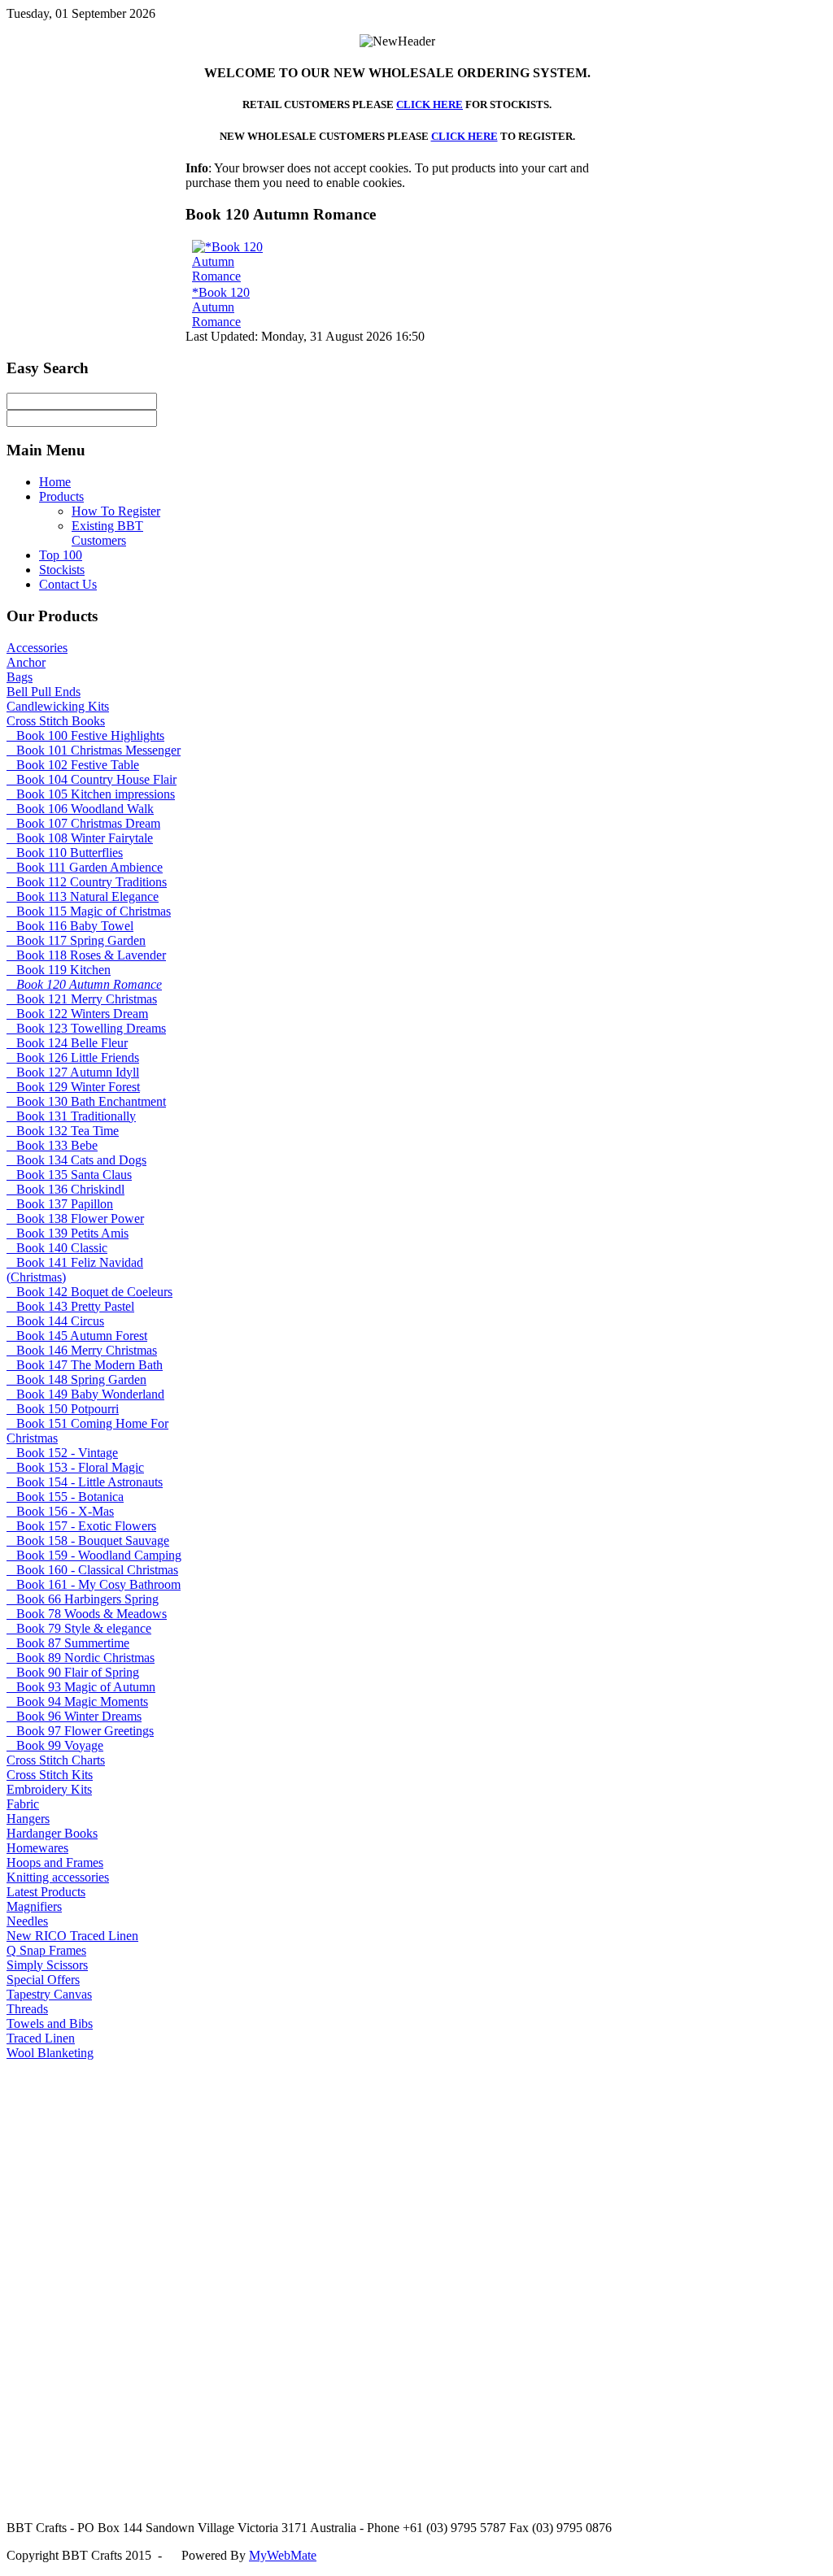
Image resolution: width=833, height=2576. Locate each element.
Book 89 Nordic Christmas (81, 1658)
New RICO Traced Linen (72, 1936)
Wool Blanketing (50, 2053)
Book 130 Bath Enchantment (86, 1101)
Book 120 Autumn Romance (84, 984)
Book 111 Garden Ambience (85, 867)
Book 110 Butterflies (65, 853)
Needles (27, 1921)
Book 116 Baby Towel (70, 926)
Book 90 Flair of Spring (73, 1672)
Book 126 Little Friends (73, 1057)
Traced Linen (41, 2038)
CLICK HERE (430, 104)
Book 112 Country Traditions (87, 882)
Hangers (28, 1819)
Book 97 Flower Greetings (80, 1731)
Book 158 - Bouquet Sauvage (88, 1540)
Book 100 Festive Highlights (85, 735)
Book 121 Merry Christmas (82, 999)
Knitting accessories (58, 1877)
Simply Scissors (47, 1965)
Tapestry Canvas (49, 1994)
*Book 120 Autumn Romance (221, 307)
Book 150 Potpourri (63, 1409)
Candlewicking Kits (58, 706)
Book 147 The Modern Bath (85, 1365)
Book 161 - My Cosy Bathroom (94, 1584)
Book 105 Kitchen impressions (91, 794)
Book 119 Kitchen (59, 970)
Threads (27, 2009)
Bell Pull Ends (44, 692)
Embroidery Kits (49, 1789)
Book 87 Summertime (68, 1643)
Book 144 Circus (55, 1321)
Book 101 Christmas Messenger (94, 750)
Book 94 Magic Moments (77, 1701)
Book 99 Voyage (55, 1745)
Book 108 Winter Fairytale (80, 838)
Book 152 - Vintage (62, 1453)
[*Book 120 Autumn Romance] (239, 276)
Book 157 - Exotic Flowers (81, 1526)
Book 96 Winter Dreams (74, 1716)
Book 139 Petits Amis (68, 1233)
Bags (20, 677)
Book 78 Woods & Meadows (87, 1614)
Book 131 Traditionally (71, 1116)
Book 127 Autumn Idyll (73, 1072)
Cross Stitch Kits (50, 1775)
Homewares (37, 1848)
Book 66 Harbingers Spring (83, 1599)
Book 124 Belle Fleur (67, 1043)
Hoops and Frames (55, 1862)
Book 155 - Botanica (65, 1497)
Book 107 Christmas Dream (83, 823)
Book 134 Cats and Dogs (76, 1160)
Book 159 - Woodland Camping (94, 1555)
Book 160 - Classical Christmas (92, 1570)
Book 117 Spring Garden (76, 940)
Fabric (23, 1804)
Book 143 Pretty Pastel (70, 1306)
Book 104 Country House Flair (92, 779)
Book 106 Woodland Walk (80, 809)
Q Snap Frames (46, 1950)
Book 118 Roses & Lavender (86, 955)
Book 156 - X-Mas (60, 1511)
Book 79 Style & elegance (79, 1628)
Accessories (37, 648)
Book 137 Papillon (60, 1204)
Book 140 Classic (57, 1248)
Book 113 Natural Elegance (83, 896)
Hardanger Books (52, 1833)
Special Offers (43, 1980)
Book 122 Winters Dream (77, 1014)
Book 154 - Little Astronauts (85, 1482)
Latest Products (46, 1892)
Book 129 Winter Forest (73, 1087)
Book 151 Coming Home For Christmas (87, 1431)
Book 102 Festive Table (73, 765)
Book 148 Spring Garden (76, 1379)
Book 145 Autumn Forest (77, 1336)
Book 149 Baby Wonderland (85, 1394)
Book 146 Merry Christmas (82, 1350)
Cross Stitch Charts (56, 1760)
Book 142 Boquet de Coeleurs (89, 1292)
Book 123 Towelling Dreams (86, 1028)
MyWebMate (283, 2555)
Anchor (26, 662)
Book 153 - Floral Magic (75, 1467)
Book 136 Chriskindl (65, 1189)
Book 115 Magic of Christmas (89, 911)
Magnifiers (34, 1906)
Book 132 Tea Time (63, 1131)
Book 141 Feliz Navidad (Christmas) (75, 1270)
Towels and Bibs (50, 2023)
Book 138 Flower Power (75, 1218)
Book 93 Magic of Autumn (81, 1687)
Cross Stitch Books (56, 721)
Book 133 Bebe (52, 1145)
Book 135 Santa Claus (69, 1175)
